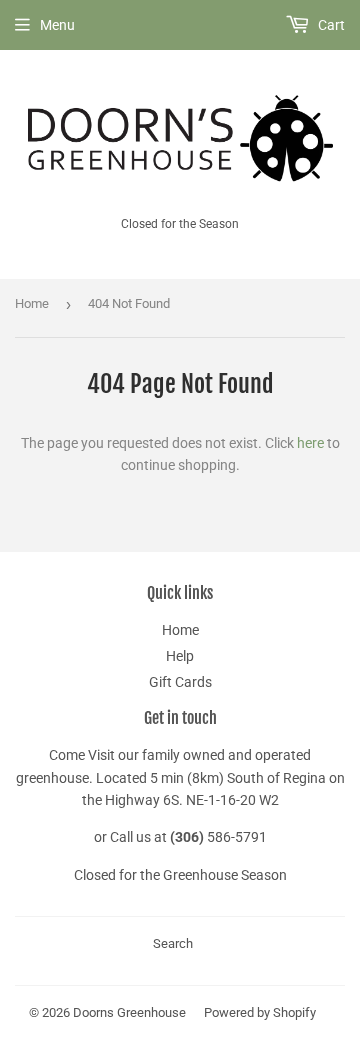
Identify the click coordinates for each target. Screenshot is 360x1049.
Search (173, 943)
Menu (57, 25)
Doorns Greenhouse (129, 1012)
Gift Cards (180, 682)
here (310, 443)
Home (32, 303)
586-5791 (237, 837)
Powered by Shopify (260, 1012)
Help (180, 656)
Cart (330, 25)
